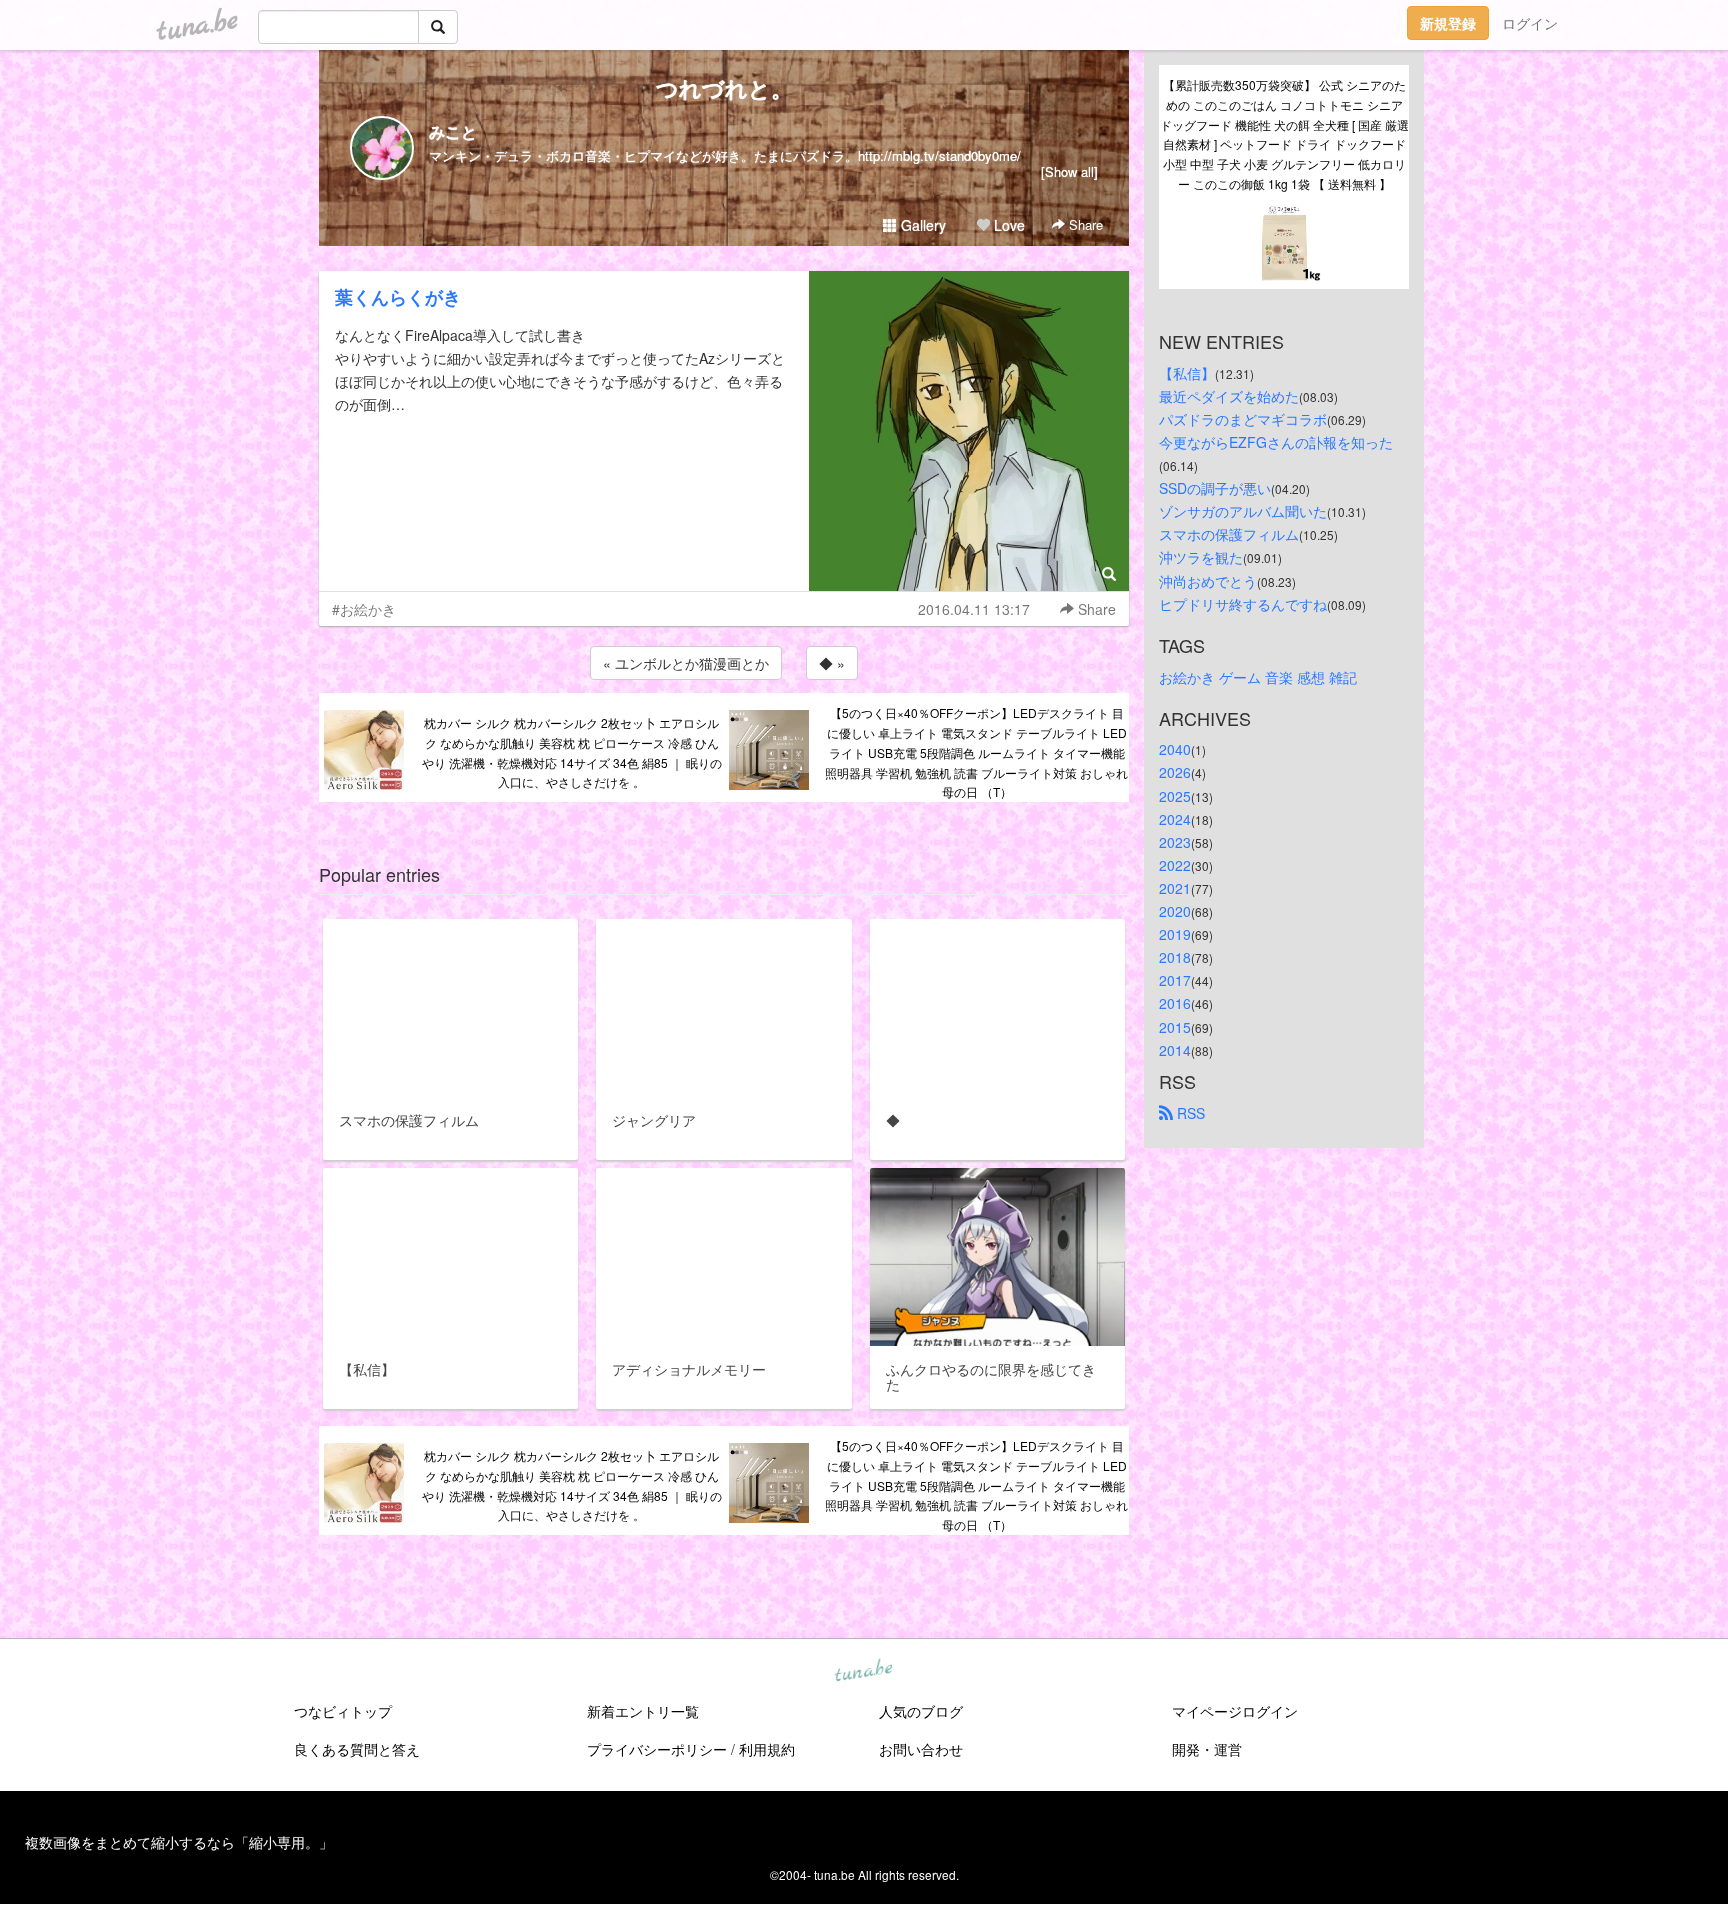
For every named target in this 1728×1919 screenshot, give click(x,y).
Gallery (921, 225)
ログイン (1530, 23)
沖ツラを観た (1201, 557)
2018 (1175, 957)
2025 (1175, 796)
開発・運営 (1207, 1749)
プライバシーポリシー (657, 1749)
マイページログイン (1235, 1711)
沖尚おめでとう (1208, 581)
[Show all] (1069, 171)
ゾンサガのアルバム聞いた (1243, 511)
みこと (453, 131)
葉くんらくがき (398, 297)
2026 (1175, 772)
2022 (1175, 865)
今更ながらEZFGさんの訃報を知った (1276, 442)
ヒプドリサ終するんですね (1243, 604)
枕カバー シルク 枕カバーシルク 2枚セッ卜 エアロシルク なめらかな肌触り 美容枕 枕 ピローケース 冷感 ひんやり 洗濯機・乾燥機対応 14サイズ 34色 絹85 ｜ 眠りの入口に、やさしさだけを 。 (572, 752)
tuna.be (863, 1672)
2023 (1175, 842)
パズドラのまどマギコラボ (1243, 419)
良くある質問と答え (357, 1749)
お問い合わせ (921, 1749)
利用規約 (767, 1749)
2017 (1175, 980)
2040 (1175, 749)
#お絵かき (364, 609)
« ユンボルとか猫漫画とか (686, 663)
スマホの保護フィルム (1229, 534)
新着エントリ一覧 (643, 1711)
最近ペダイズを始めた (1229, 396)
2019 (1175, 934)
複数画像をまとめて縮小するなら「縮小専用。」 (179, 1842)
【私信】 (1187, 373)
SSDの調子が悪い (1215, 488)
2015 (1175, 1027)
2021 (1175, 888)
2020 (1175, 911)
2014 (1175, 1050)
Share (1084, 224)
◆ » (832, 663)
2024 (1175, 819)
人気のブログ (921, 1711)
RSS (1189, 1113)
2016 (1175, 1003)
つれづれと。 (724, 88)
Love (1007, 225)
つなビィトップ (343, 1711)
